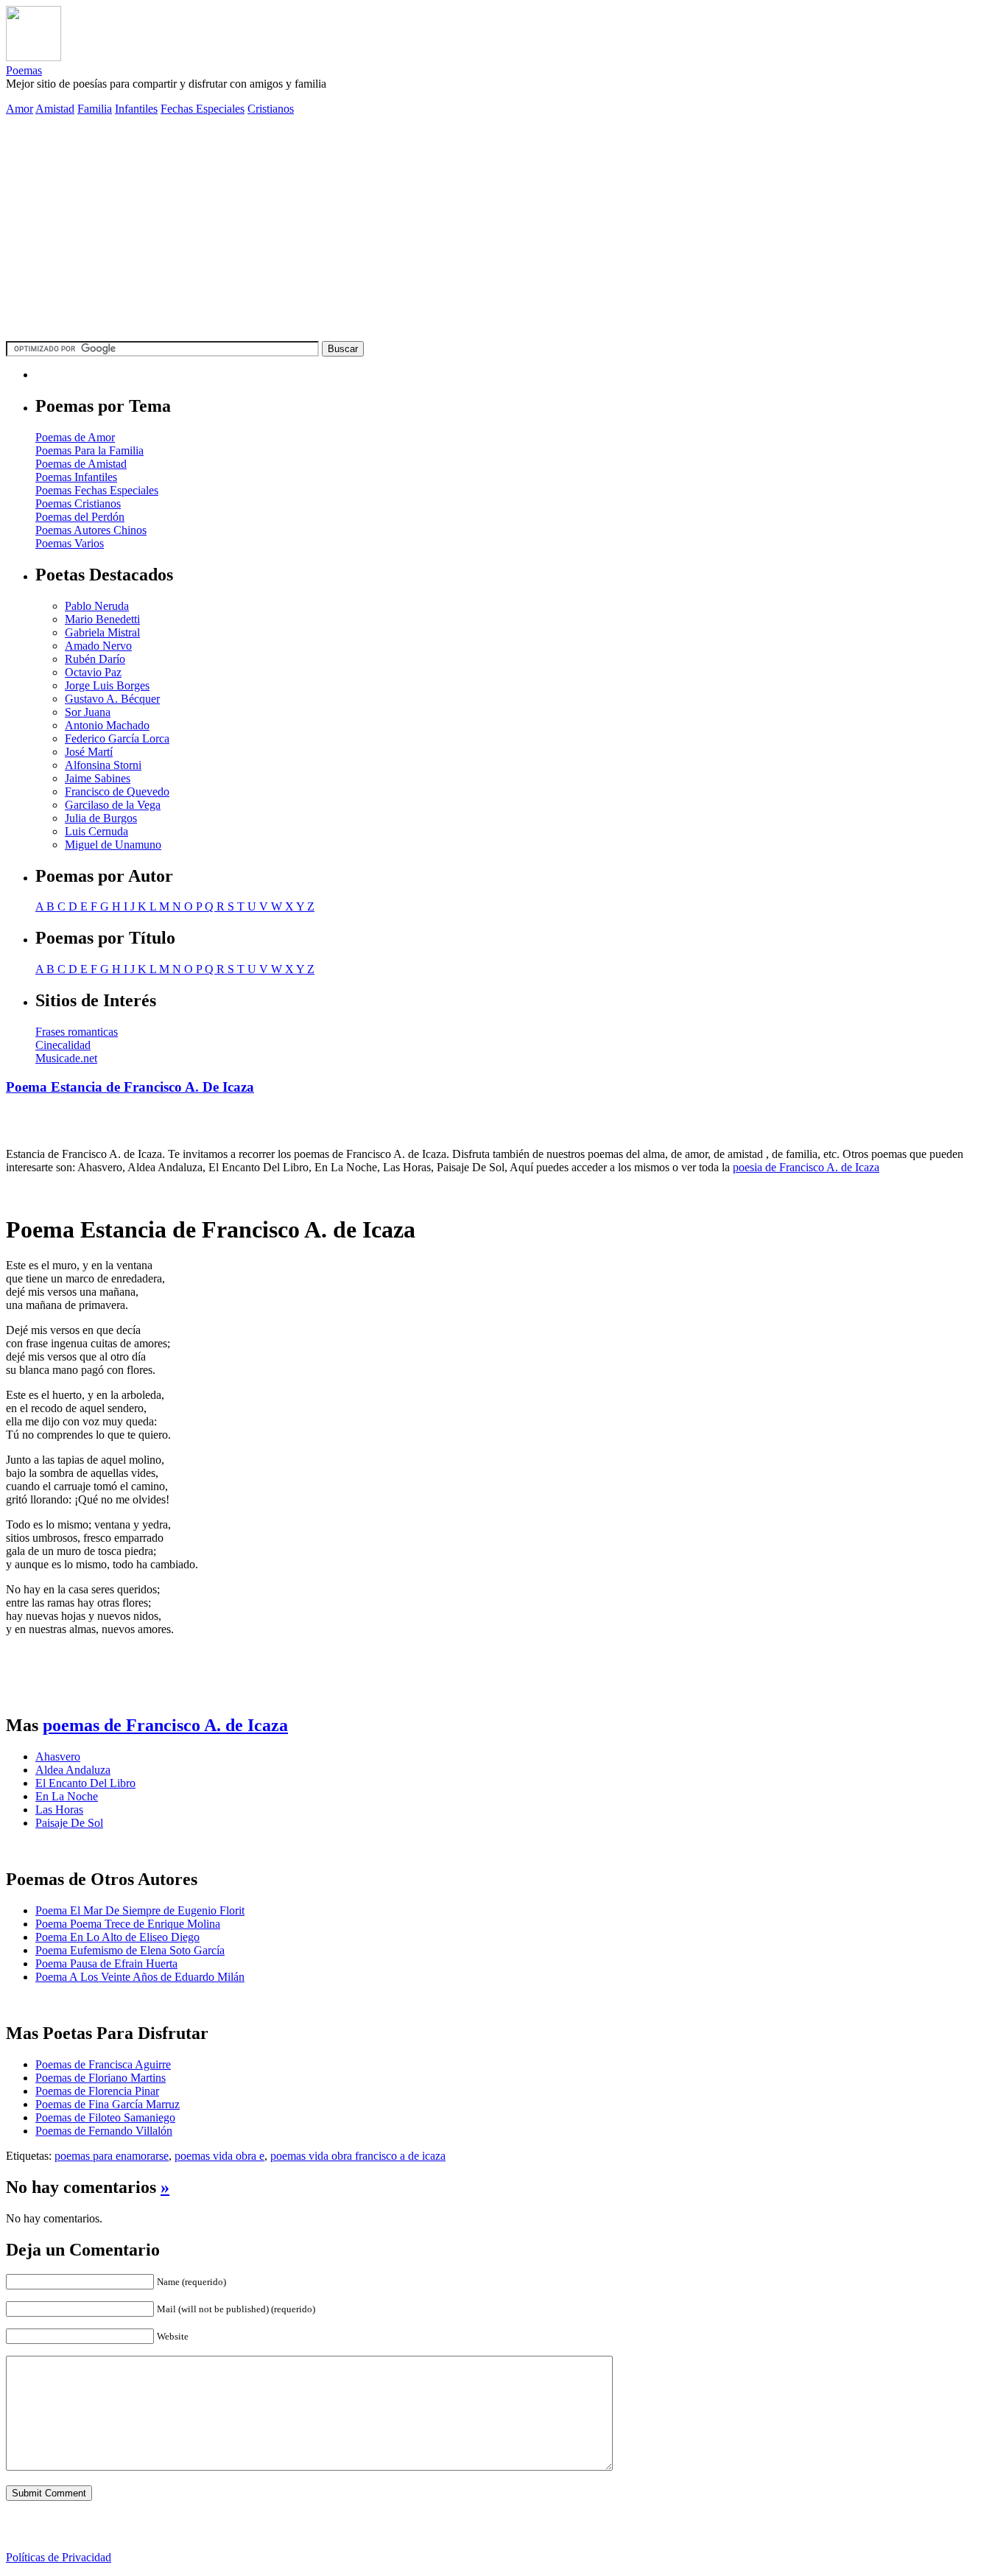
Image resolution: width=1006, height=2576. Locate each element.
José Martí (89, 752)
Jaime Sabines (98, 778)
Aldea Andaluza (73, 1770)
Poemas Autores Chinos (91, 530)
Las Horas (59, 1810)
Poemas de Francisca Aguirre (103, 2064)
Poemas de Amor (75, 437)
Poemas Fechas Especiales (97, 490)
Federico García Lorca (117, 738)
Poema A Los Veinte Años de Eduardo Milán (140, 1977)
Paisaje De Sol (69, 1823)
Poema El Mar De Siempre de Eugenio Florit (140, 1910)
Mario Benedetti (102, 619)
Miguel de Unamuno (113, 845)
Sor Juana (88, 712)
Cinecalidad (63, 1045)
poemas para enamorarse (112, 2156)
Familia (95, 109)
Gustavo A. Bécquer (112, 699)
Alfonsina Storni (103, 765)
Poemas (24, 70)
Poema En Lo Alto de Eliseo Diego (117, 1937)
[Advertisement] (503, 231)
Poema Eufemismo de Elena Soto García (130, 1950)
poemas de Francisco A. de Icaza (165, 1725)
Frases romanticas (77, 1032)
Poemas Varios (70, 543)
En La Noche (67, 1796)
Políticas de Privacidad (59, 2557)
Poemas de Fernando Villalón (104, 2131)
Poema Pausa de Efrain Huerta (106, 1963)
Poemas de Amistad (81, 464)
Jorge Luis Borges (107, 685)
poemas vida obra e (219, 2156)
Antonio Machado (107, 725)
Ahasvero (58, 1756)
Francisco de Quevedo (117, 792)
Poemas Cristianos (78, 503)
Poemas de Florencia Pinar (97, 2091)
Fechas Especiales (203, 109)
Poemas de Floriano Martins (101, 2078)
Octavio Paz (93, 672)
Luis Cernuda (96, 831)
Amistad (55, 109)
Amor (20, 109)
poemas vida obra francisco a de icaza (358, 2156)
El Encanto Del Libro (85, 1783)
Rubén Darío (95, 659)
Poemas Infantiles (76, 477)
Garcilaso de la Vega (113, 805)
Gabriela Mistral (102, 632)
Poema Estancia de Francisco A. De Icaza (130, 1087)
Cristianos (271, 109)
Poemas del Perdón (80, 517)
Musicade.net (66, 1058)
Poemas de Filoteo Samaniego (105, 2117)
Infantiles (136, 109)
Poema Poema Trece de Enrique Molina (128, 1924)
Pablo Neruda (97, 606)
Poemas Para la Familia (89, 450)
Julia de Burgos (101, 818)
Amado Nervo (98, 646)
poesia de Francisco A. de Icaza (806, 1167)
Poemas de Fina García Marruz (108, 2104)
